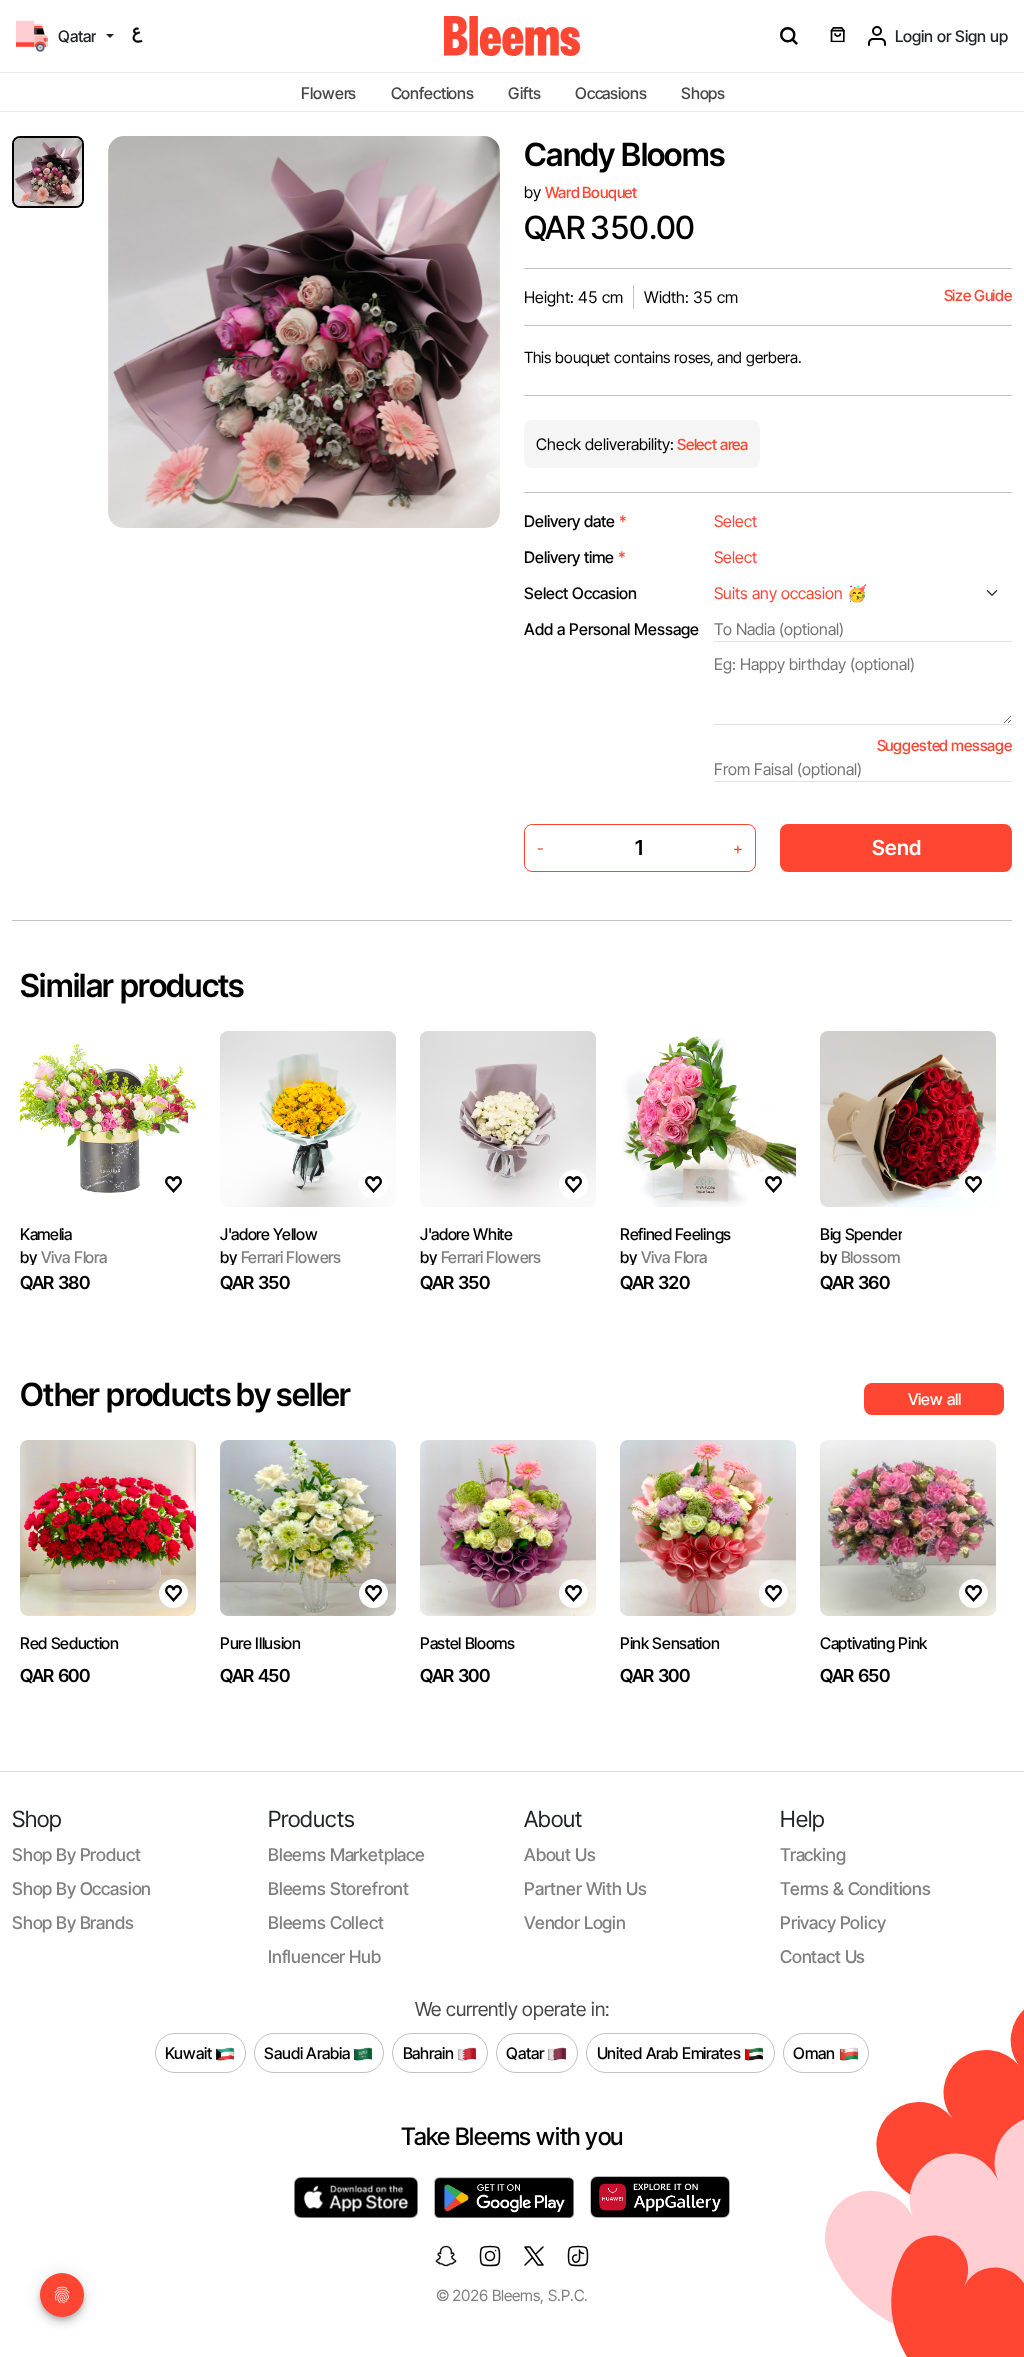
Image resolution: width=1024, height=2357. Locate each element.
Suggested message (944, 745)
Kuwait (190, 2052)
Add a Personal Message (611, 629)
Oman (815, 2052)
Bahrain (430, 2052)
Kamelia (46, 1234)
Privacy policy (833, 1922)
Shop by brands (73, 1922)
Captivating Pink (873, 1643)
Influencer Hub (324, 1956)
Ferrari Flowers (280, 1257)
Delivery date (575, 521)
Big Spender (861, 1234)
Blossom (859, 1257)
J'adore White (466, 1234)
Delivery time (575, 557)
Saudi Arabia (308, 2052)
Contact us (822, 1956)
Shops (703, 93)
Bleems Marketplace (346, 1854)
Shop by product (76, 1854)
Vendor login (575, 1922)
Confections (432, 93)
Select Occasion (580, 593)
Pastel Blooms (467, 1643)
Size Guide (978, 295)
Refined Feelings (675, 1234)
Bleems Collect (326, 1922)
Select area (711, 444)
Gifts (524, 93)
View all (934, 1399)
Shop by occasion (81, 1888)
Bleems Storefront (338, 1888)
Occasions (611, 93)
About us (560, 1854)
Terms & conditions (855, 1888)
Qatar (526, 2052)
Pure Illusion (260, 1643)
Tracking (813, 1854)
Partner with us (585, 1888)
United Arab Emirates (671, 2052)
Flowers (328, 93)
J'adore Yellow (269, 1234)
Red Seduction (69, 1643)
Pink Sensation (670, 1643)
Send (896, 847)
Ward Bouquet (591, 192)
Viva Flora (63, 1257)
